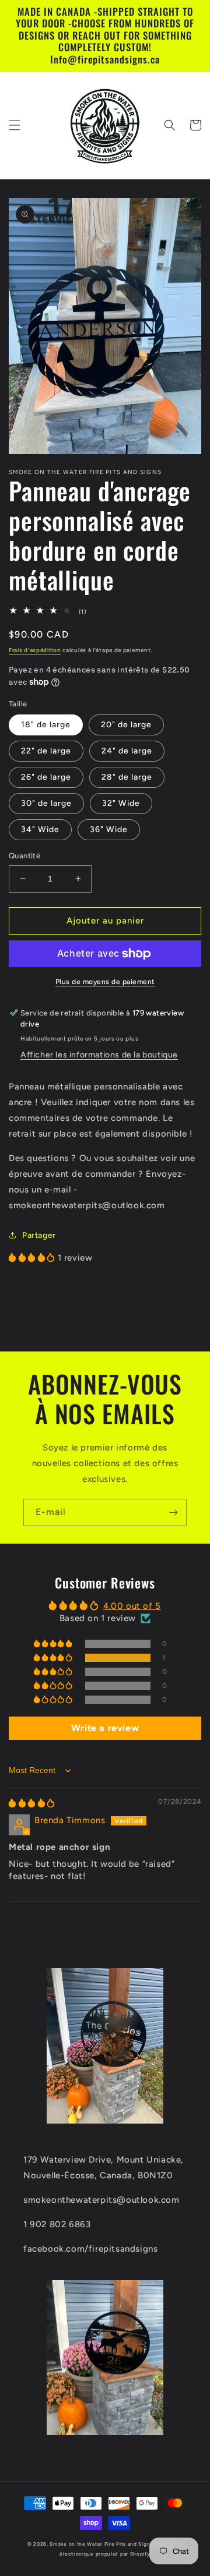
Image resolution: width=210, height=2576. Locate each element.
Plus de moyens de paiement (105, 982)
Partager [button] (39, 1235)
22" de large (46, 751)
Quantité (24, 856)
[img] (32, 1803)
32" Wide (121, 803)
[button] (15, 125)
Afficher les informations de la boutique (99, 1055)
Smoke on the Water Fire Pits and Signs (101, 2544)
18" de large (46, 725)
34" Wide (40, 829)
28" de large (127, 777)
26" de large (46, 777)
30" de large (46, 803)
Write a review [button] (105, 1728)
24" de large (127, 751)
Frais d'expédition (35, 650)
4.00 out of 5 (132, 1606)
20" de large (126, 725)
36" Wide (109, 829)
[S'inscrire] (173, 1512)
